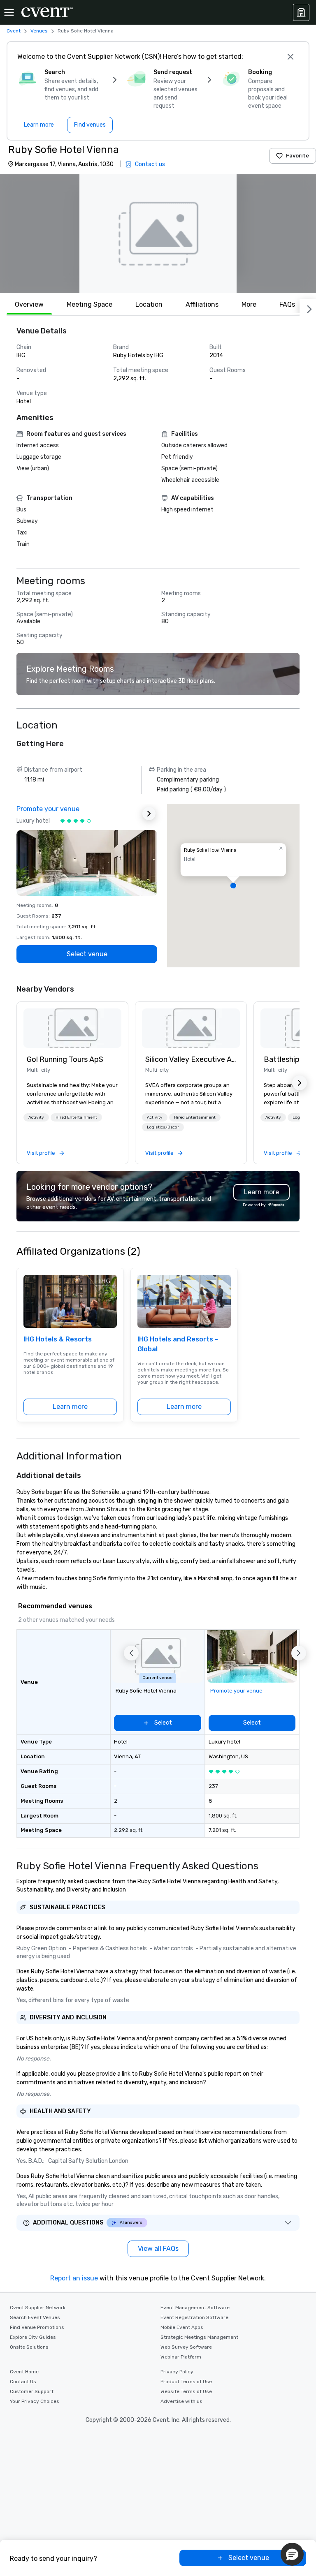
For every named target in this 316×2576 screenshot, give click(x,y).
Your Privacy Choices (35, 2401)
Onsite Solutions (29, 2347)
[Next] (308, 308)
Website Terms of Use (186, 2391)
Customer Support (32, 2391)
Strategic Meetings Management (199, 2337)
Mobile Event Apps (182, 2327)
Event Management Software (195, 2308)
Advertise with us (181, 2401)
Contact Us (23, 2382)
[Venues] (301, 12)
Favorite (297, 156)
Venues (39, 31)
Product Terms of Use (186, 2382)
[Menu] (9, 12)
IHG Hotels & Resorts (58, 1339)
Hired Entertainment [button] (76, 1117)
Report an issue (74, 2278)
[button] (158, 234)
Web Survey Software (186, 2347)
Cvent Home (24, 2372)
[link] (72, 1028)
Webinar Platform (181, 2357)
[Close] (290, 57)
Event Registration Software (194, 2317)
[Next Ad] (149, 814)
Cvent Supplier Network (38, 2308)
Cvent (14, 31)
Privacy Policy (177, 2372)
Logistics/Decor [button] (163, 1127)
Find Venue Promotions (37, 2327)
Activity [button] (36, 1117)
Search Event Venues (35, 2317)
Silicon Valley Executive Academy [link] (191, 1059)
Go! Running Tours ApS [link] (65, 1059)
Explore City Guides (33, 2337)
